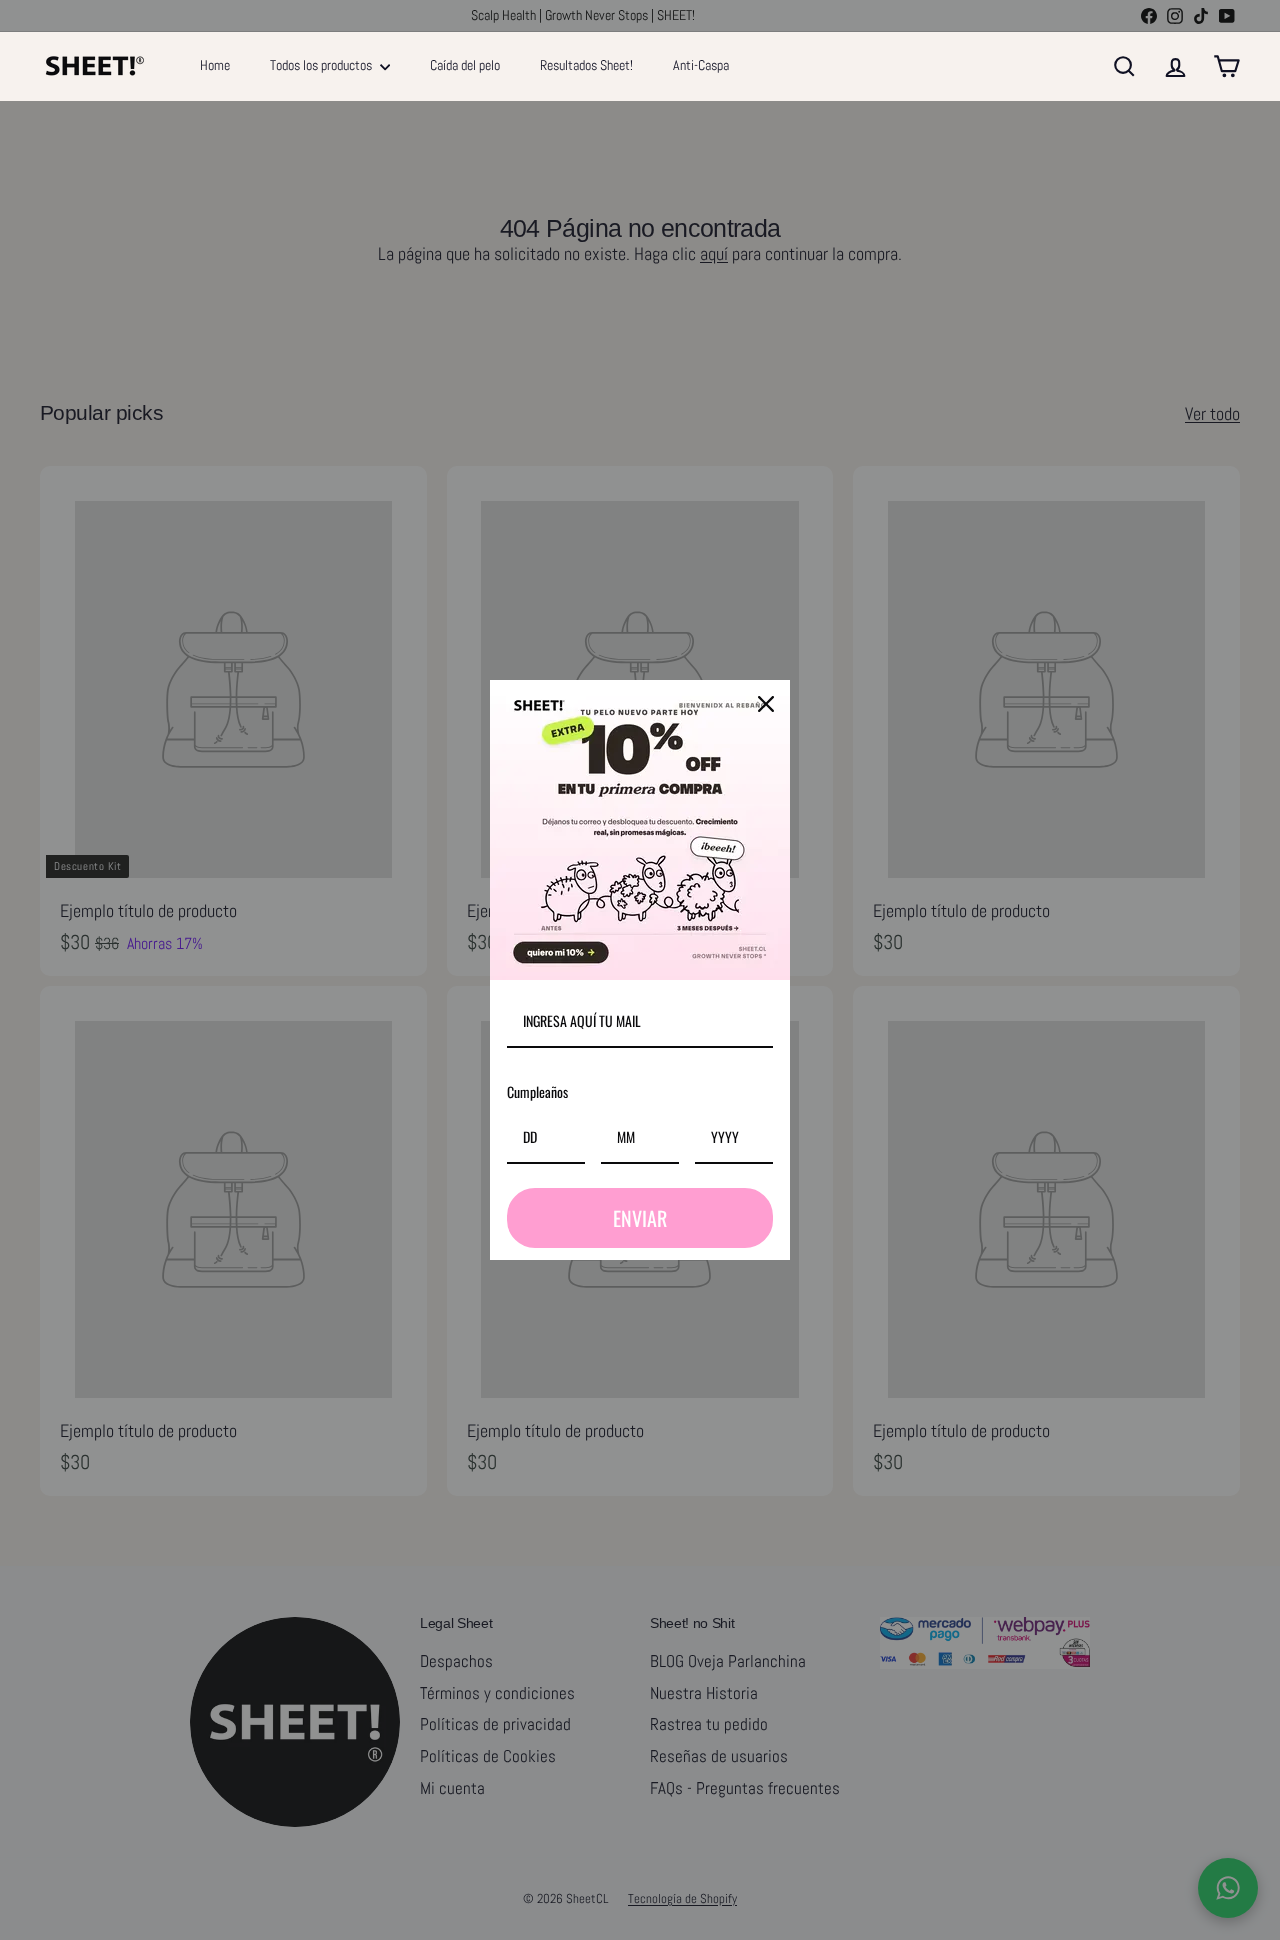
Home (215, 65)
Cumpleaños (537, 1091)
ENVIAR (640, 1218)
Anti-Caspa (701, 65)
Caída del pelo (465, 65)
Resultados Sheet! (586, 65)
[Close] (766, 704)
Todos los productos (322, 65)
